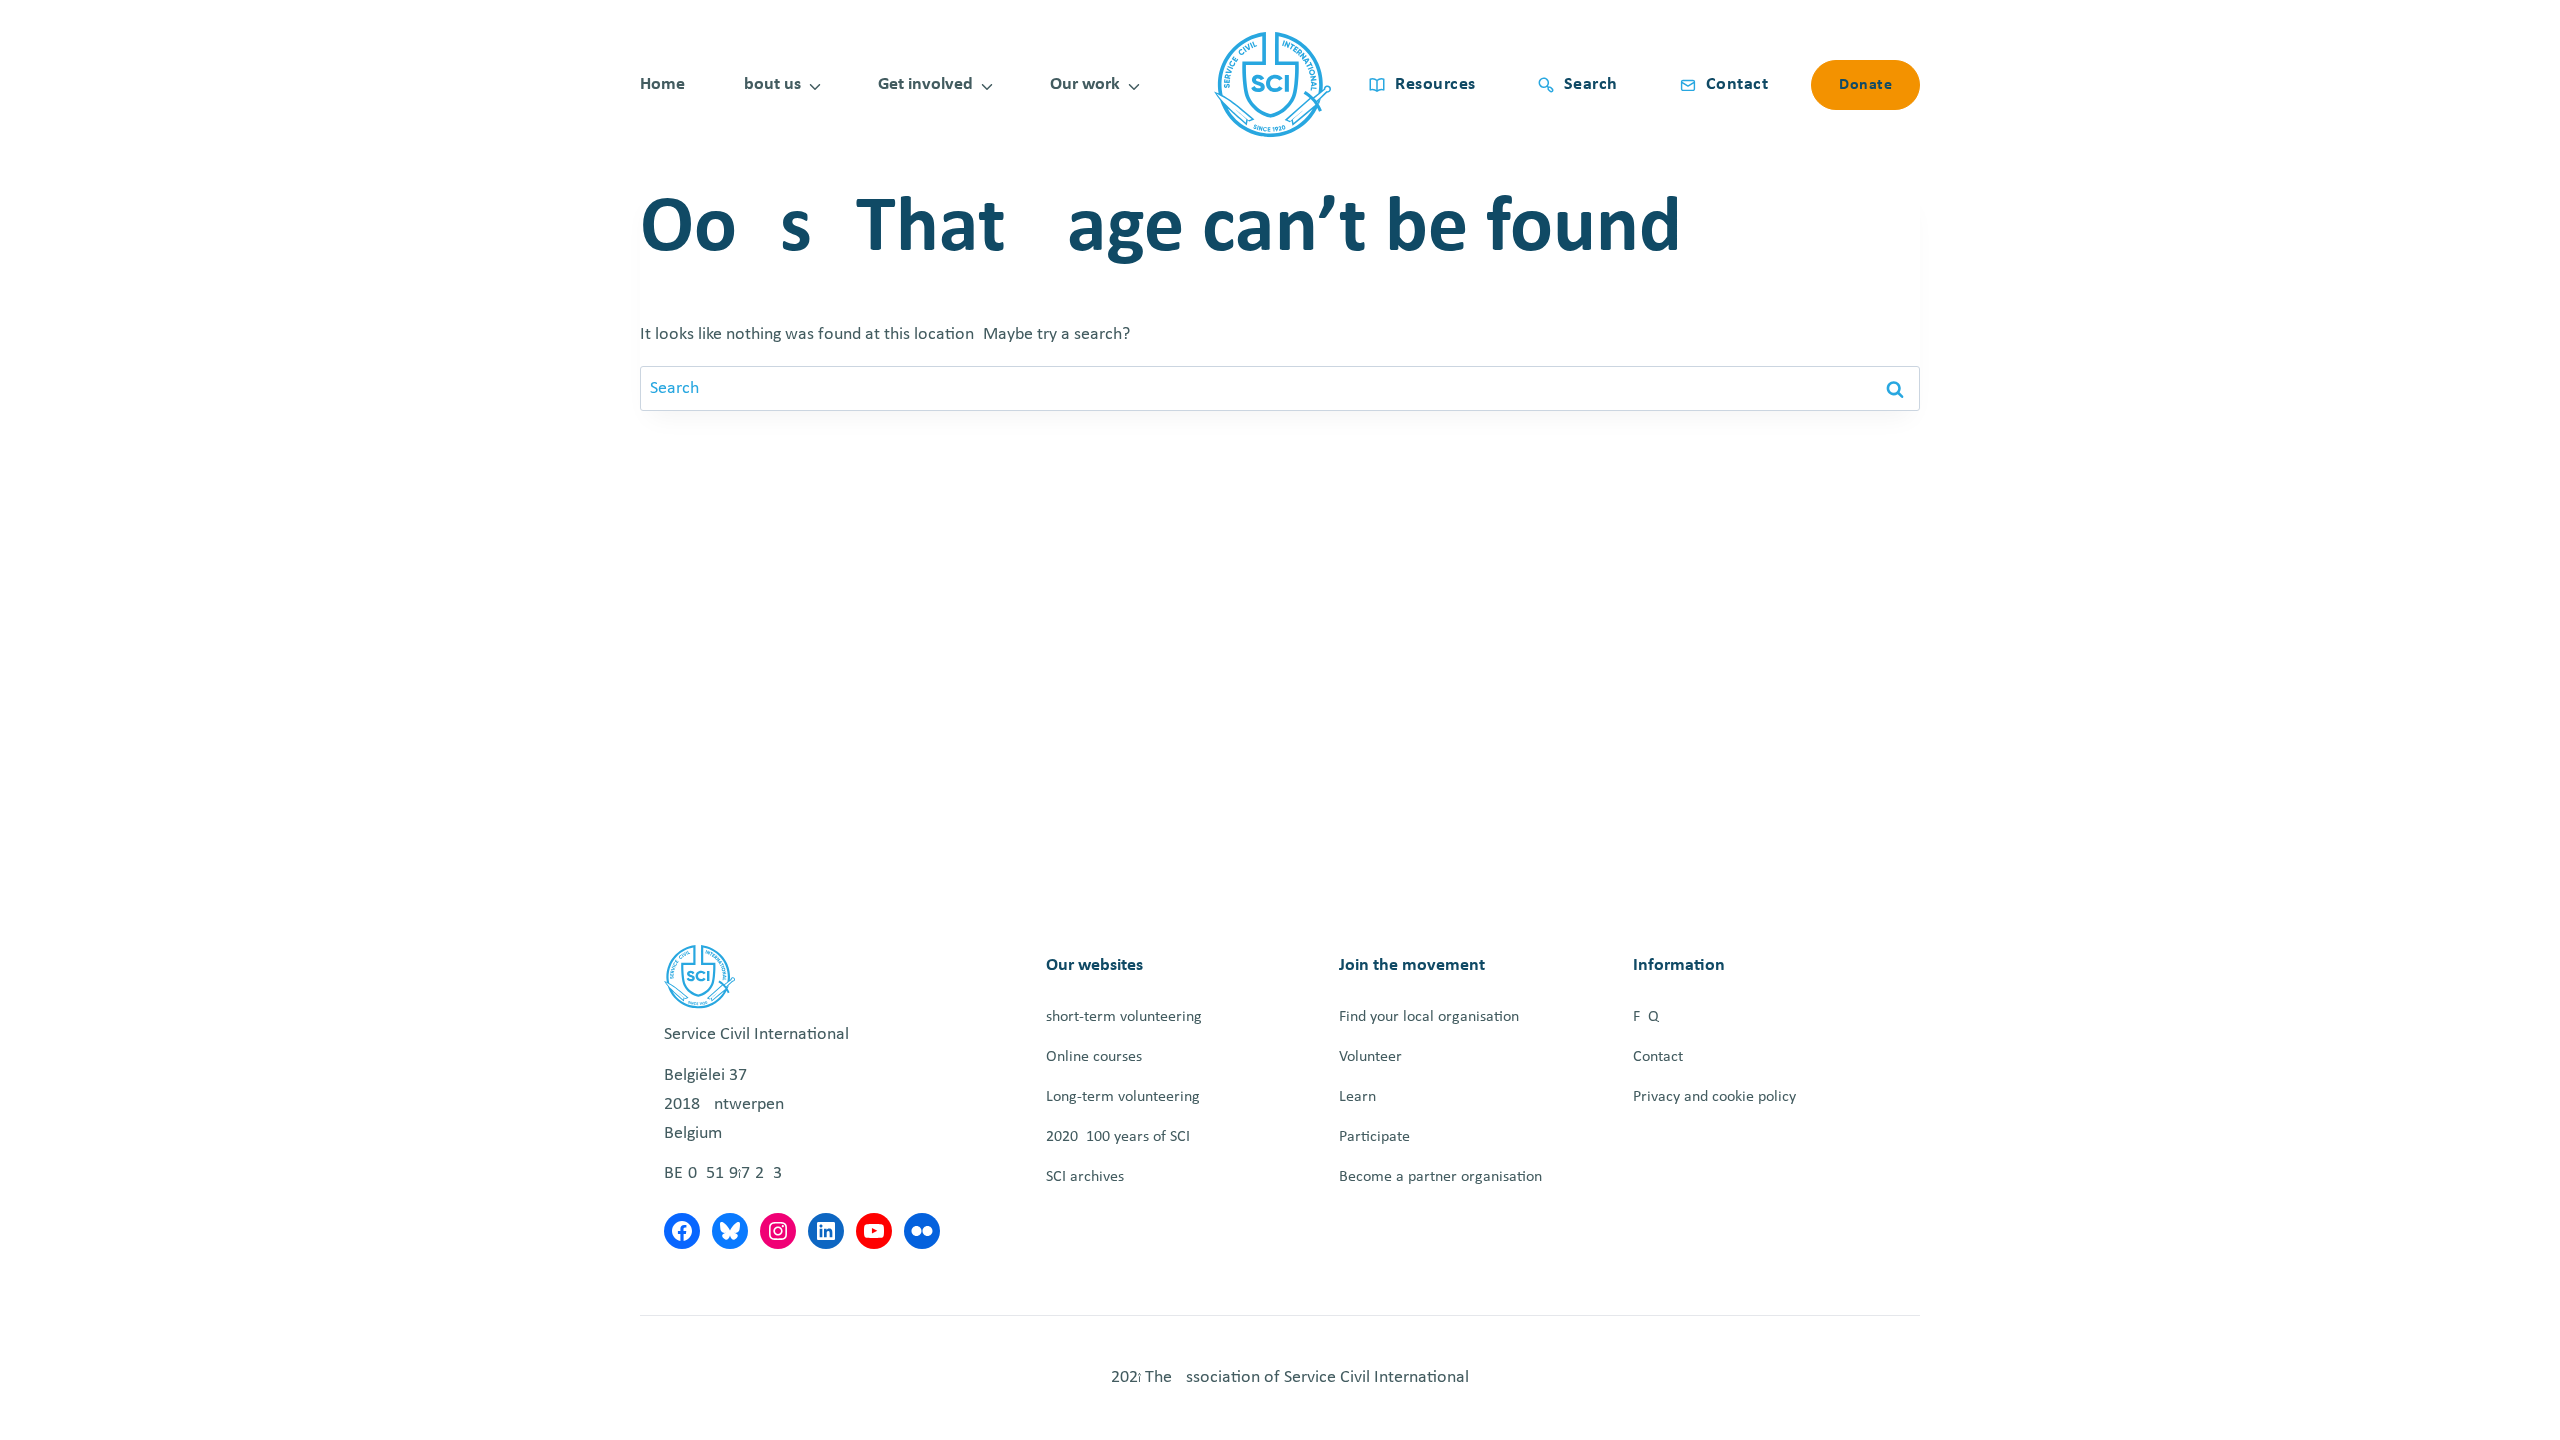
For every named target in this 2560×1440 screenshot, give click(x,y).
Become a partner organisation (1440, 1177)
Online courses (1094, 1057)
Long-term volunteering (1123, 1097)
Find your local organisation (1429, 1017)
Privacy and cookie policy (1714, 1097)
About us (767, 84)
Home (662, 84)
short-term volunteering (1124, 1017)
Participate (1374, 1137)
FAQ (1646, 1017)
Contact (1658, 1057)
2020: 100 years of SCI (1118, 1137)
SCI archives (1085, 1177)
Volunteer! (1373, 1057)
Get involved (925, 84)
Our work (1085, 84)
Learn (1357, 1097)
